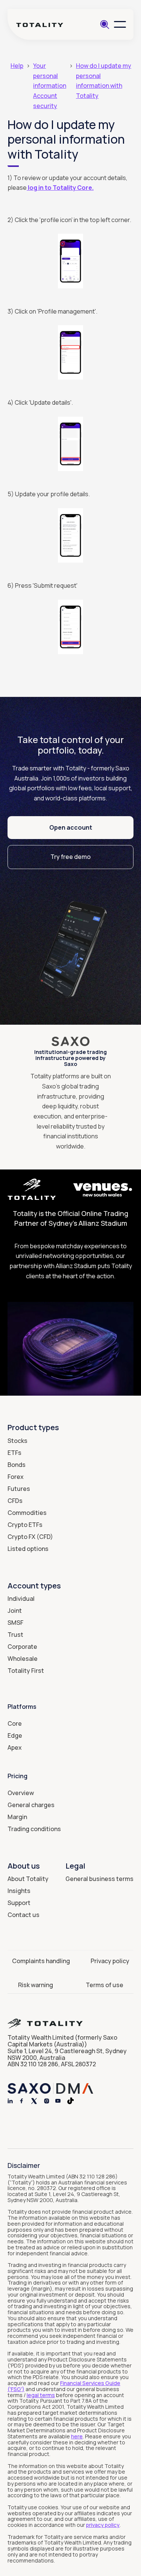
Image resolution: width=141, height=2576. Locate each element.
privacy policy (103, 2525)
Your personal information (50, 76)
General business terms (99, 1879)
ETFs (14, 1453)
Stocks (17, 1441)
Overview (21, 1793)
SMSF (15, 1623)
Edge (15, 1735)
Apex (15, 1747)
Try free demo (70, 857)
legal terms (41, 2395)
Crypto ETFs (25, 1525)
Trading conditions (34, 1829)
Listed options (28, 1549)
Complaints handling (41, 1961)
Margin (17, 1817)
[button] (120, 24)
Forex (16, 1477)
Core (15, 1723)
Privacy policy (110, 1961)
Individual (21, 1599)
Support (19, 1903)
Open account (71, 827)
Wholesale (23, 1659)
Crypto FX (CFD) (30, 1537)
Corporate (22, 1647)
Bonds (17, 1465)
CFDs (15, 1501)
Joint (15, 1611)
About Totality (28, 1879)
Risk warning (36, 1985)
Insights (19, 1891)
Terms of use (105, 1985)
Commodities (27, 1513)
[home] (39, 25)
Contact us (23, 1915)
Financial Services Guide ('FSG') (64, 2386)
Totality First (26, 1671)
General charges (31, 1805)
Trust (15, 1635)
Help (17, 66)
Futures (19, 1489)
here (77, 2436)
